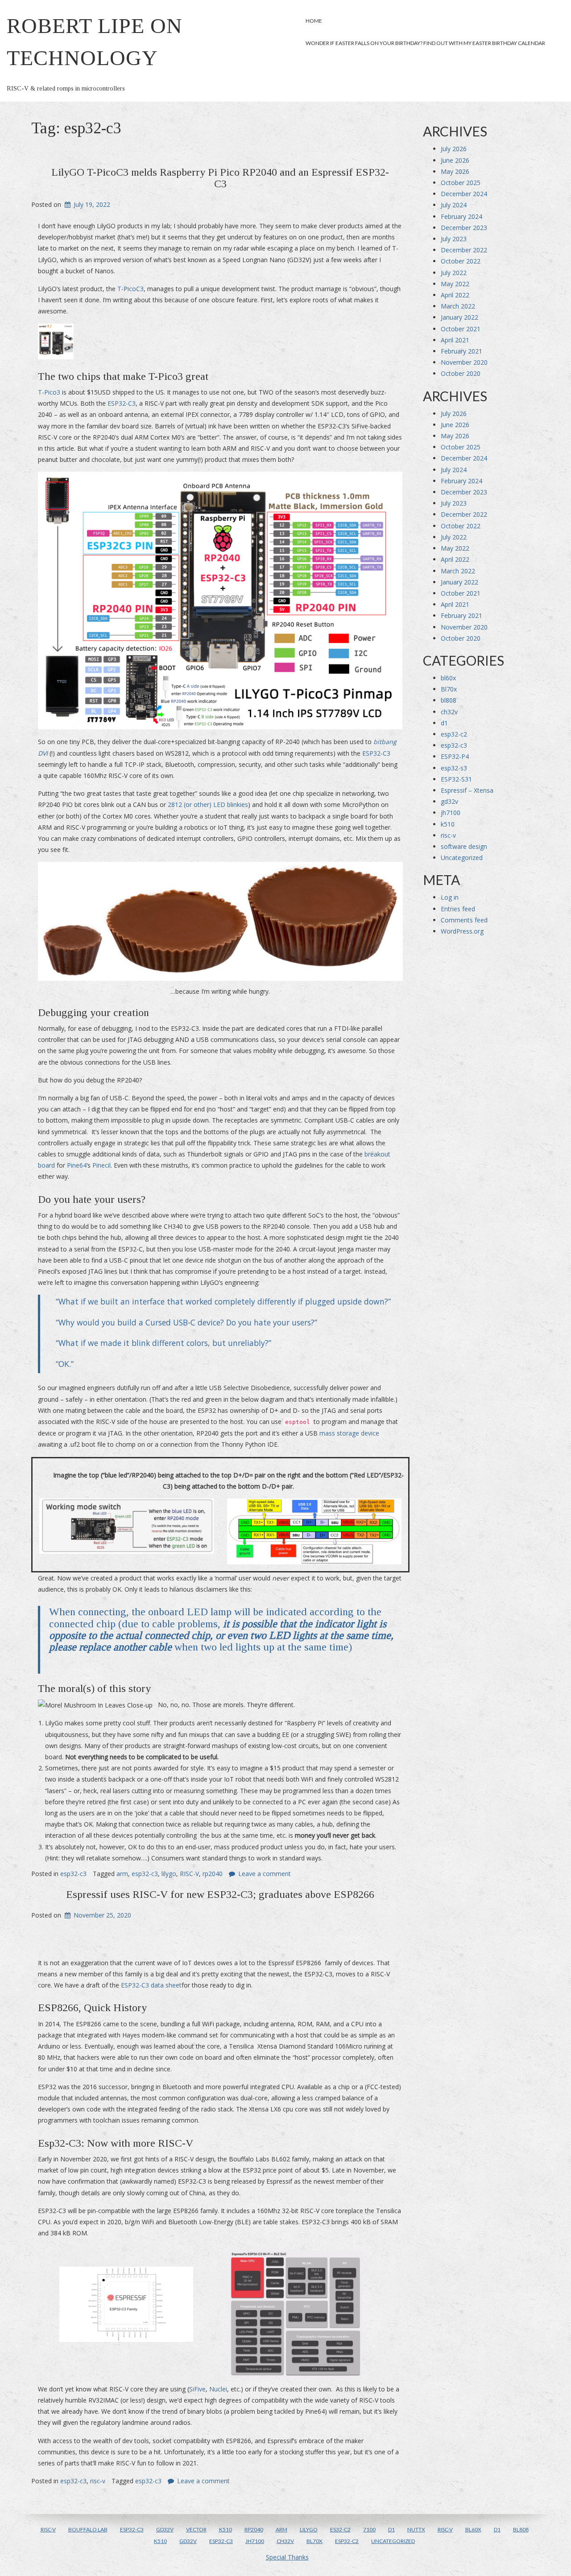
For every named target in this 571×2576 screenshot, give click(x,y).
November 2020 (464, 362)
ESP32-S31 (456, 779)
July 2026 (454, 149)
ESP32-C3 (122, 403)
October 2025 (461, 183)
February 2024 (461, 216)
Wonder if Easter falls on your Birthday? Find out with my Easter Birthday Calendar (425, 43)
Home (314, 21)
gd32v (449, 801)
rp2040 (213, 1874)
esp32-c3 (73, 1874)
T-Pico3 (49, 392)
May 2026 (455, 171)
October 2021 (461, 329)
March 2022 (458, 306)
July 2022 (454, 273)
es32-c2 (340, 2529)
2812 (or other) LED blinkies (208, 804)
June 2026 (455, 160)
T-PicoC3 (130, 289)
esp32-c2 (454, 734)
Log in (450, 897)
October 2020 (461, 373)
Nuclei (218, 2389)
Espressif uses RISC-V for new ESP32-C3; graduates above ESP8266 (220, 1894)
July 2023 (454, 239)
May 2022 (455, 284)
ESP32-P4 (455, 756)
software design (464, 846)
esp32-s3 (454, 768)
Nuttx (416, 2529)
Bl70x (449, 689)
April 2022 (455, 295)
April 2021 (455, 340)
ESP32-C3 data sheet (151, 1985)
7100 (369, 2529)
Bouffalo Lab (88, 2529)
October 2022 (461, 261)
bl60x (448, 678)
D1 (391, 2529)
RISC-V (189, 1874)
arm (122, 1874)
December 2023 (464, 228)
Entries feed (458, 909)
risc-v (98, 2481)
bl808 (449, 700)
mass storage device (348, 1433)
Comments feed (464, 920)
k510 (448, 824)
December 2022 (464, 250)
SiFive (197, 2389)
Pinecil (101, 1165)
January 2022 (459, 317)
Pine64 (77, 1165)
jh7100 (451, 813)
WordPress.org (462, 931)
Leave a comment (265, 1874)
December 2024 (464, 194)
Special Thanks (287, 2557)
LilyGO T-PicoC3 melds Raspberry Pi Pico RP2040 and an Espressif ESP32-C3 (220, 178)
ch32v (449, 712)
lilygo (169, 1874)
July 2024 (454, 205)
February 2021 (461, 351)
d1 (444, 723)
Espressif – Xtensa (467, 790)
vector (196, 2529)
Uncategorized (462, 858)
